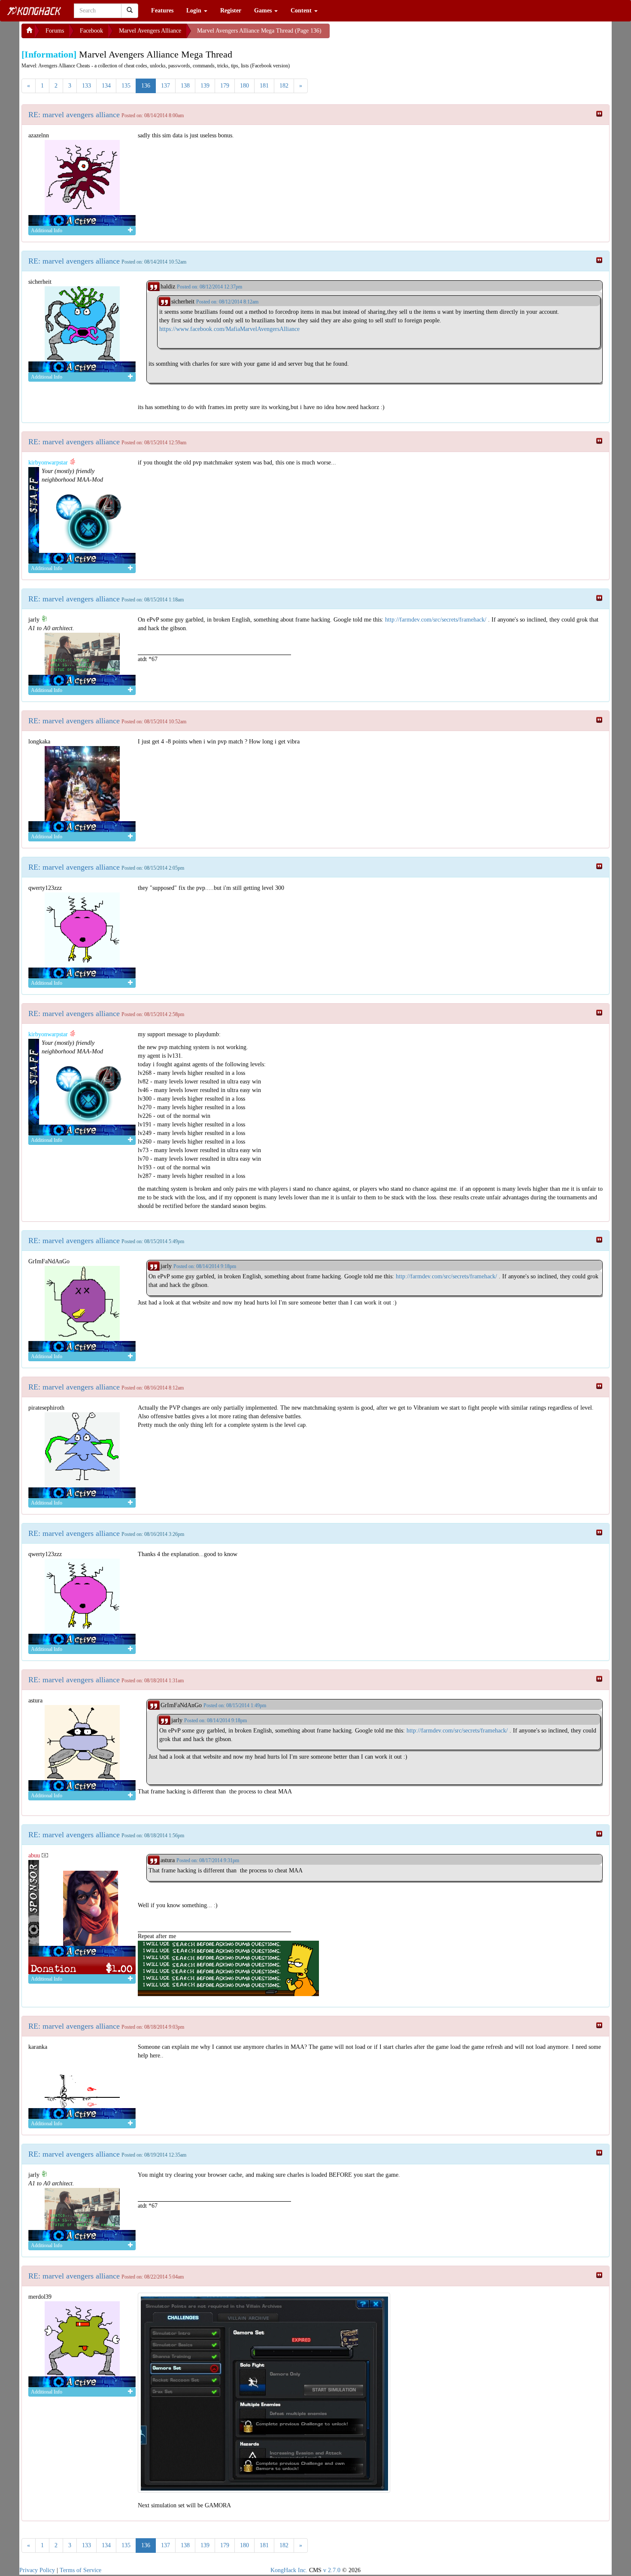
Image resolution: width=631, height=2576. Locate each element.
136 (146, 86)
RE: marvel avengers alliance (74, 115)
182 (284, 86)
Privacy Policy (37, 2570)
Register (231, 11)
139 (205, 86)
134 (106, 86)
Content (302, 11)
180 (244, 86)
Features (162, 11)
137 (165, 86)
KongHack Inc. (289, 2570)
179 (225, 86)
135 (126, 86)
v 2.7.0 (332, 2570)
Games (264, 11)
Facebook (91, 31)
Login (195, 11)
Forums (55, 31)
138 (185, 86)
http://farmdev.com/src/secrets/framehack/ (436, 620)
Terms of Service (80, 2570)
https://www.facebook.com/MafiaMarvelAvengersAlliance (229, 329)
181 (264, 86)
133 (86, 86)
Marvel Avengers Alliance (150, 31)
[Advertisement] (398, 34)
